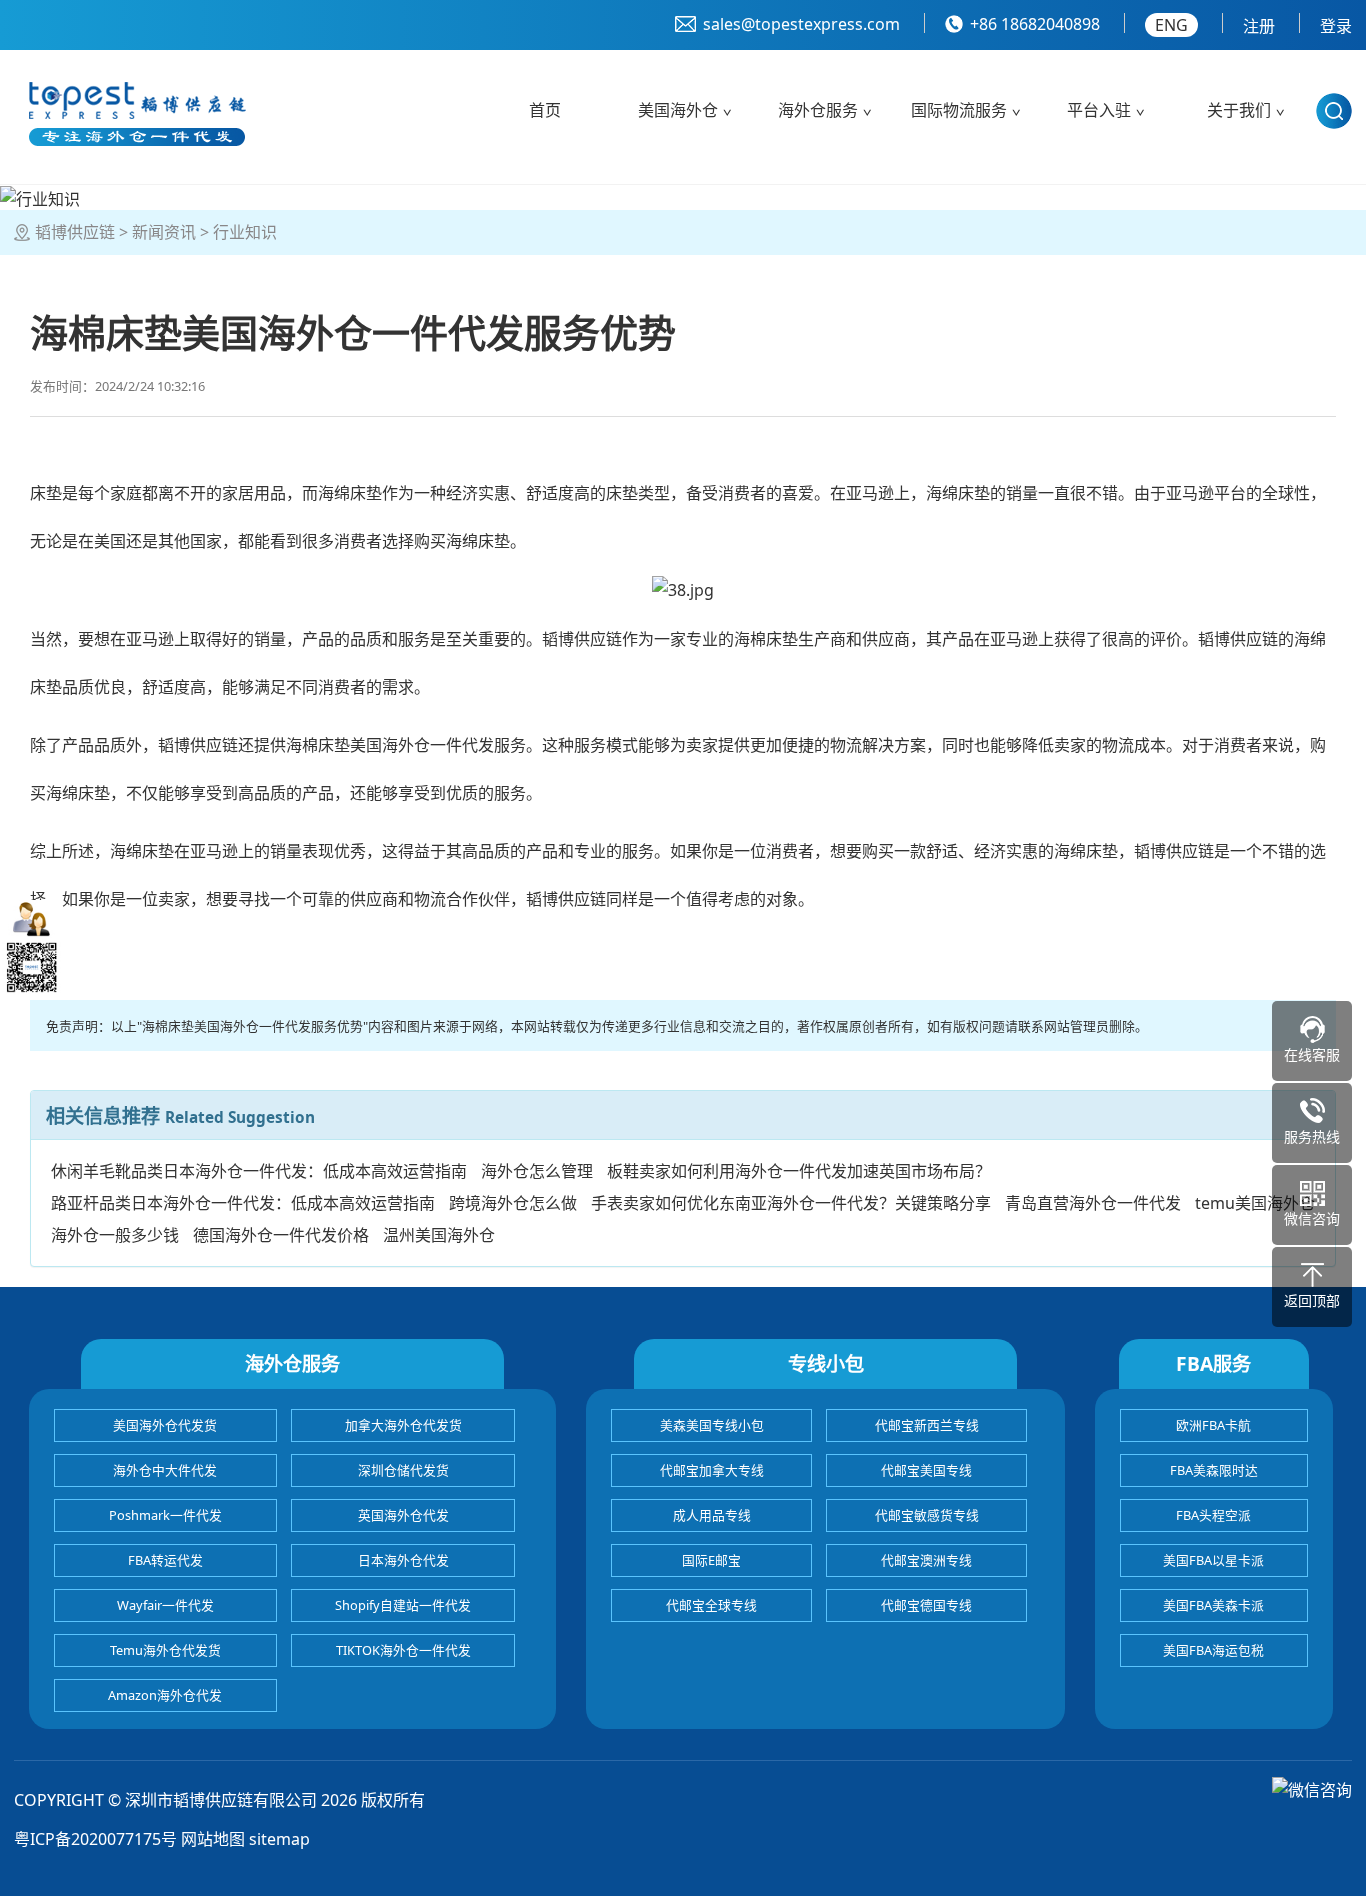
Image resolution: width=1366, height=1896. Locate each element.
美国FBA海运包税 (1213, 1650)
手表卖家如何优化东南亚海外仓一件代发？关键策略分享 (791, 1203)
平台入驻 (1099, 110)
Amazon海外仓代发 (165, 1695)
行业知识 (245, 232)
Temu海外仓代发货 (165, 1650)
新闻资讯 (164, 232)
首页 (545, 110)
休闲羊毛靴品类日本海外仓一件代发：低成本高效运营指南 (259, 1171)
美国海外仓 (678, 110)
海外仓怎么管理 (537, 1171)
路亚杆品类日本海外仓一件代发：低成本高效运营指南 (243, 1203)
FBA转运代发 (165, 1560)
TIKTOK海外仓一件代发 (403, 1650)
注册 (1259, 26)
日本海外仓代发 (403, 1560)
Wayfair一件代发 (165, 1605)
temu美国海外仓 (1255, 1203)
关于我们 (1239, 110)
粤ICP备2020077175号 (95, 1839)
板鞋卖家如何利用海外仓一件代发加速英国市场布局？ (799, 1171)
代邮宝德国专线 (926, 1605)
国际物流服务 (959, 110)
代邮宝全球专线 (711, 1605)
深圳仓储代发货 (403, 1470)
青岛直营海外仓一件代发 (1093, 1203)
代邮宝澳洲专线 (926, 1560)
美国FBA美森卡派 (1213, 1605)
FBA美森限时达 (1214, 1470)
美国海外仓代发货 (165, 1425)
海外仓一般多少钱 (115, 1235)
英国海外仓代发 (403, 1515)
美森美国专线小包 (712, 1425)
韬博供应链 (75, 232)
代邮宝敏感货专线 (927, 1515)
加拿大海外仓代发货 (403, 1425)
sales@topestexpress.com (801, 24)
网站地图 (213, 1839)
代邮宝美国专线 (926, 1470)
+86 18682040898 (1035, 24)
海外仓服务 (818, 110)
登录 (1336, 26)
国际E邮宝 (711, 1560)
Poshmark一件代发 (165, 1515)
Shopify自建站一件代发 (403, 1605)
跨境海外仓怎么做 (513, 1203)
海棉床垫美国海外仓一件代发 (390, 745)
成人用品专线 (712, 1515)
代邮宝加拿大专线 (712, 1470)
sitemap (279, 1839)
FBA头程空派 (1213, 1515)
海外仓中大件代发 (165, 1470)
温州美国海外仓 (439, 1235)
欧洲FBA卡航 (1213, 1425)
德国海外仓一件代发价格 (281, 1235)
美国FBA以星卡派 (1213, 1560)
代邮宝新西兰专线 (927, 1425)
